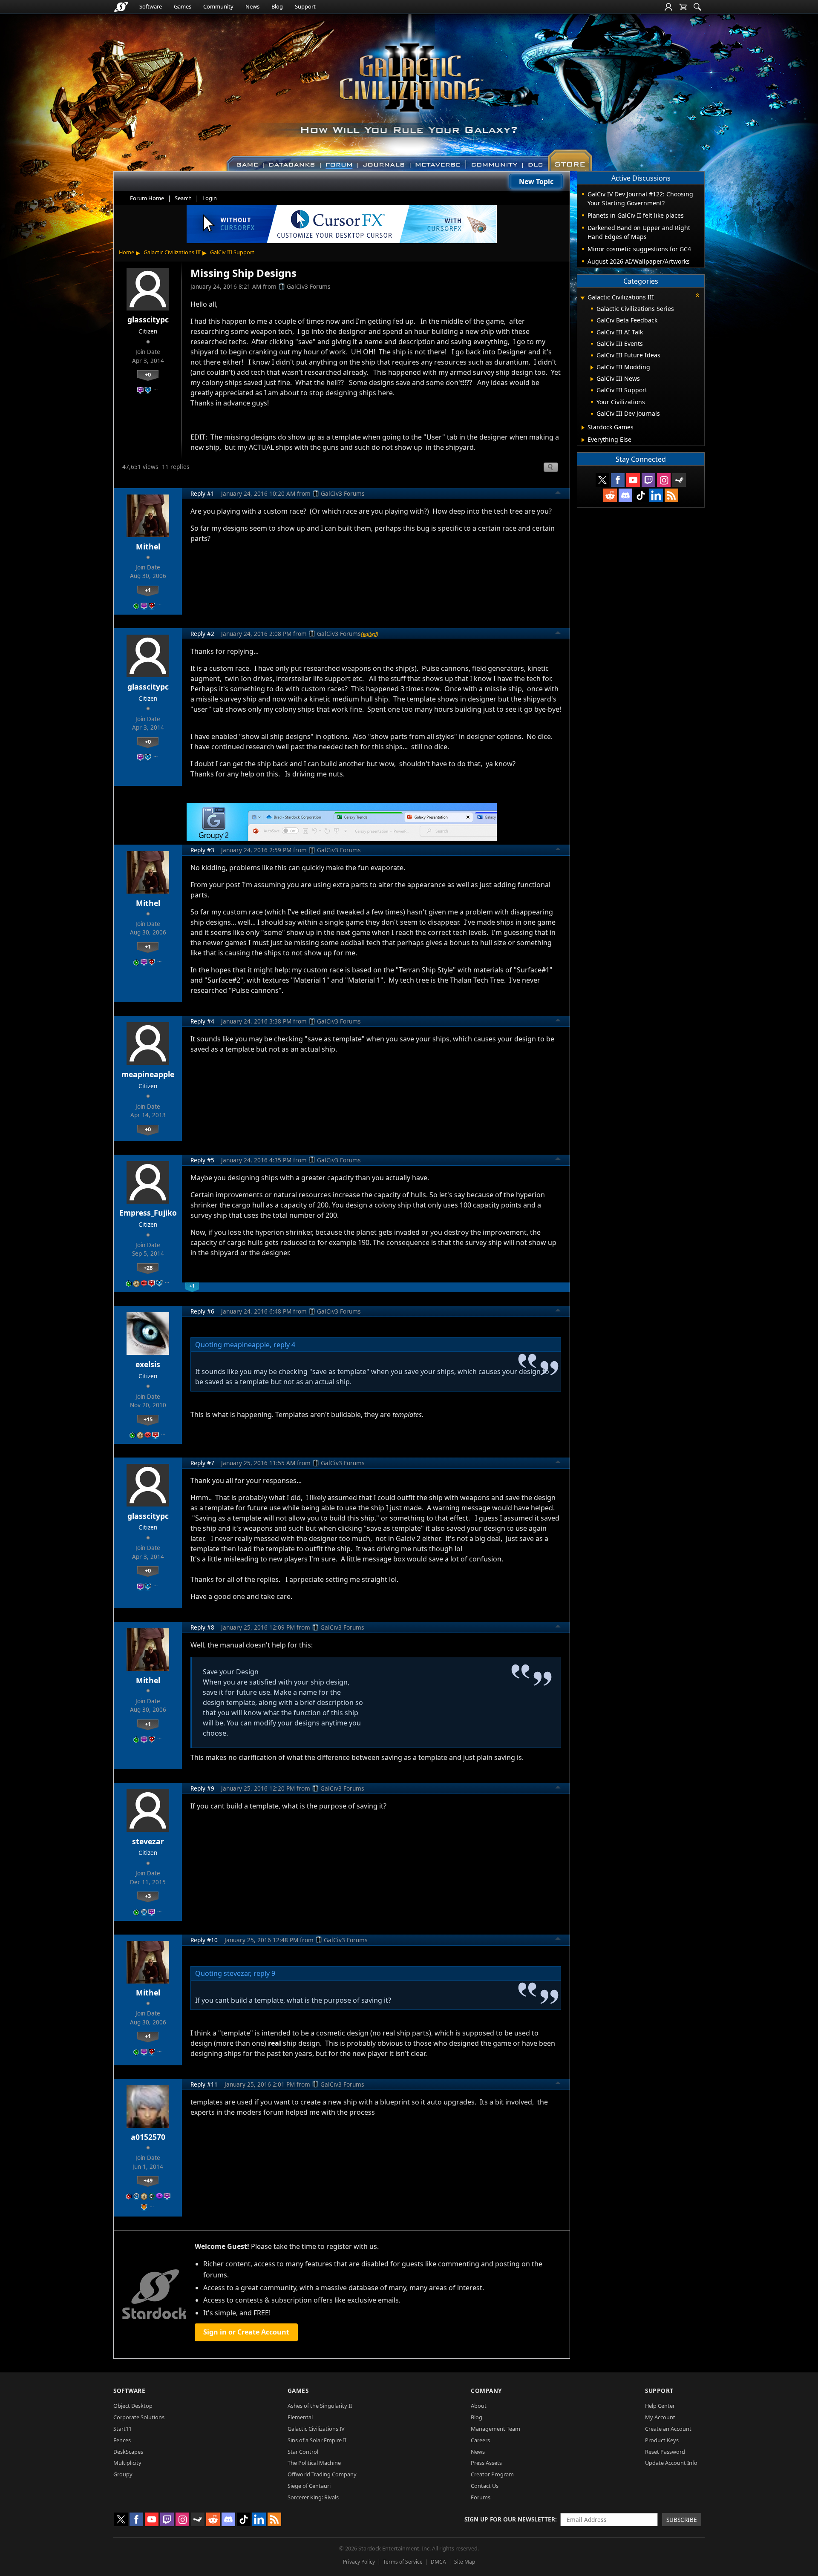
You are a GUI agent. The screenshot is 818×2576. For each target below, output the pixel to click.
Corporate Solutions (139, 2417)
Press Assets (486, 2463)
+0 (148, 374)
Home (127, 252)
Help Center (660, 2406)
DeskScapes (128, 2452)
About (479, 2406)
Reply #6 (202, 1311)
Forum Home (147, 198)
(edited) (370, 634)
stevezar (148, 1841)
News (252, 6)
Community (218, 6)
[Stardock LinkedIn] (656, 495)
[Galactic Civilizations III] (409, 89)
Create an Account (668, 2429)
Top (558, 494)
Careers (480, 2440)
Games (183, 6)
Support (305, 6)
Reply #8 (202, 1627)
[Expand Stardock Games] (583, 428)
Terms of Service (403, 2562)
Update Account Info (671, 2463)
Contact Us (485, 2486)
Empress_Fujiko (148, 1213)
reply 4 (284, 1345)
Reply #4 (202, 1021)
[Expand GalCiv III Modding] (592, 368)
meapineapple (148, 1074)
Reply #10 (204, 1940)
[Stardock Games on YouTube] (633, 480)
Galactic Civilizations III (172, 252)
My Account (660, 2417)
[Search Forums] (697, 7)
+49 (148, 2180)
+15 (148, 1419)
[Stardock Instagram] (664, 480)
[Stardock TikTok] (641, 495)
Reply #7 (202, 1463)
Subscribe (682, 2520)
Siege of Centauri (309, 2486)
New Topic (536, 181)
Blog (277, 6)
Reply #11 (204, 2084)
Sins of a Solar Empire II (317, 2440)
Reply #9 (202, 1788)
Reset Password (665, 2452)
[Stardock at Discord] (625, 495)
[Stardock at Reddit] (610, 495)
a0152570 (148, 2137)
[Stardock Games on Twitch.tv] (648, 480)
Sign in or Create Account (246, 2332)
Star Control (303, 2452)
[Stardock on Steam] (679, 480)
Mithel (148, 546)
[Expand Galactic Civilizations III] (582, 298)
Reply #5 (202, 1160)
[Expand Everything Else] (583, 440)
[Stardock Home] (121, 7)
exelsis (148, 1364)
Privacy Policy (359, 2562)
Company (486, 2391)
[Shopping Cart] (683, 7)
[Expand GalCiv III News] (592, 379)
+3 (148, 1896)
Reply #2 (202, 634)
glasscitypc (148, 319)
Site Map (465, 2562)
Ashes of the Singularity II (320, 2406)
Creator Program (492, 2474)
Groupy (123, 2474)
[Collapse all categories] (697, 295)
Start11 (122, 2429)
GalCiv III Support (232, 252)
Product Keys (662, 2440)
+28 (148, 1268)
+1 (148, 590)
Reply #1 (202, 493)
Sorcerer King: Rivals (313, 2497)
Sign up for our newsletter (510, 2519)
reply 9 (264, 1973)
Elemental (300, 2417)
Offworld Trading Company (322, 2474)
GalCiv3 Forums (309, 286)
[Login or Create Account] (668, 7)
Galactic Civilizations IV (316, 2429)
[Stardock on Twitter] (602, 480)
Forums (481, 2497)
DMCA (438, 2562)
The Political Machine (314, 2463)
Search (183, 198)
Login (210, 198)
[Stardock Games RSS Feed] (671, 495)
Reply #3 (202, 850)
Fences (122, 2440)
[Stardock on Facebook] (618, 480)
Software (151, 6)
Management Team (495, 2429)
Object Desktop (133, 2406)
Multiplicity (127, 2463)
